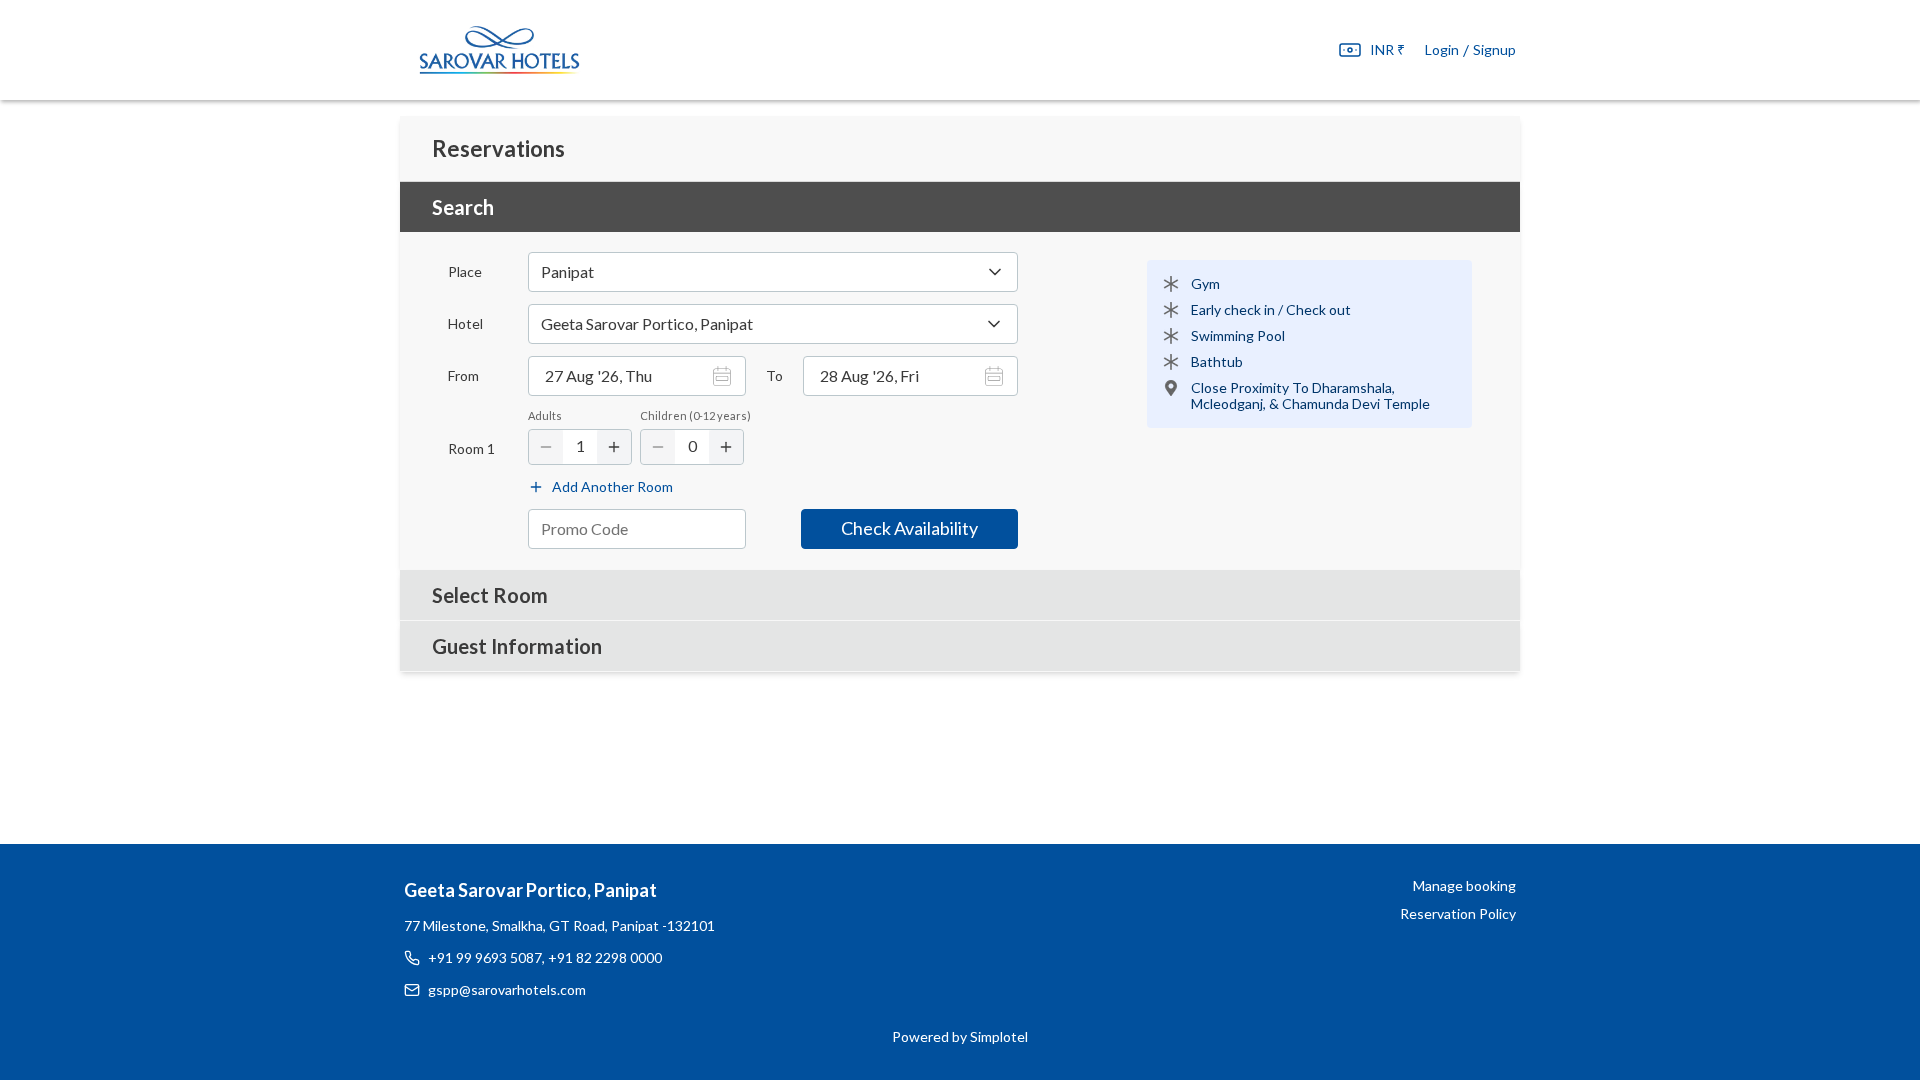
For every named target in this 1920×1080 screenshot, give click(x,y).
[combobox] (773, 324)
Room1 (471, 449)
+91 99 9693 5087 (485, 957)
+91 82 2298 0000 (605, 957)
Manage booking (1464, 885)
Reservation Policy (1458, 913)
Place (465, 272)
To (774, 376)
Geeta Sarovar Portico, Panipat (530, 890)
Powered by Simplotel (960, 1036)
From (463, 376)
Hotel (465, 324)
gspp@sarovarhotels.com (507, 989)
